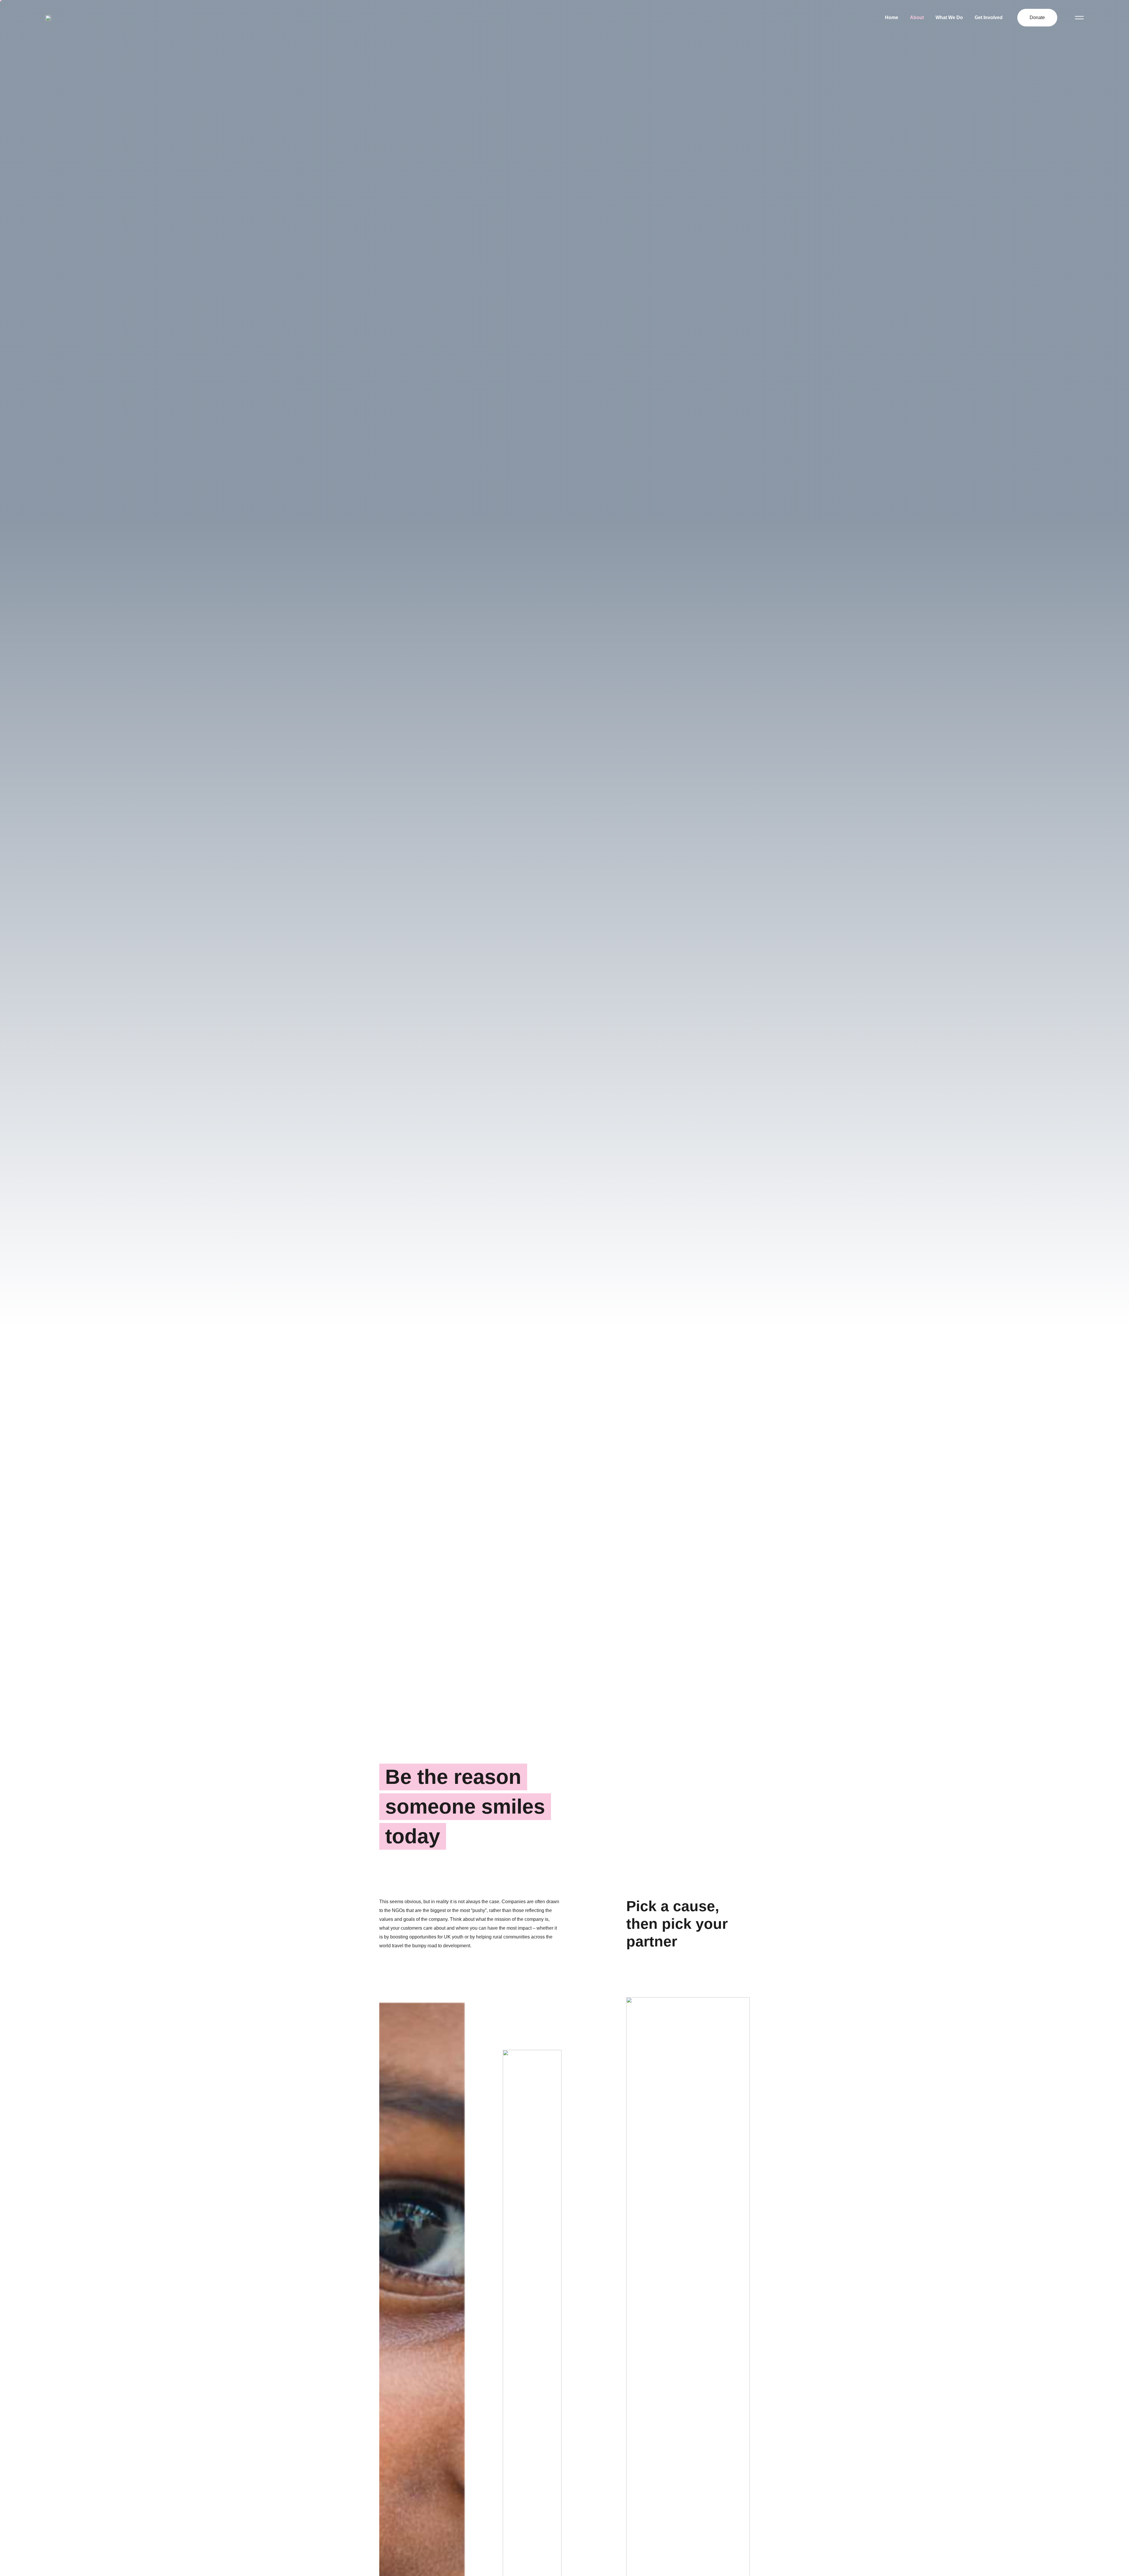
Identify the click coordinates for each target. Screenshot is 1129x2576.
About (917, 17)
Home (892, 17)
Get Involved (989, 17)
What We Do (949, 17)
